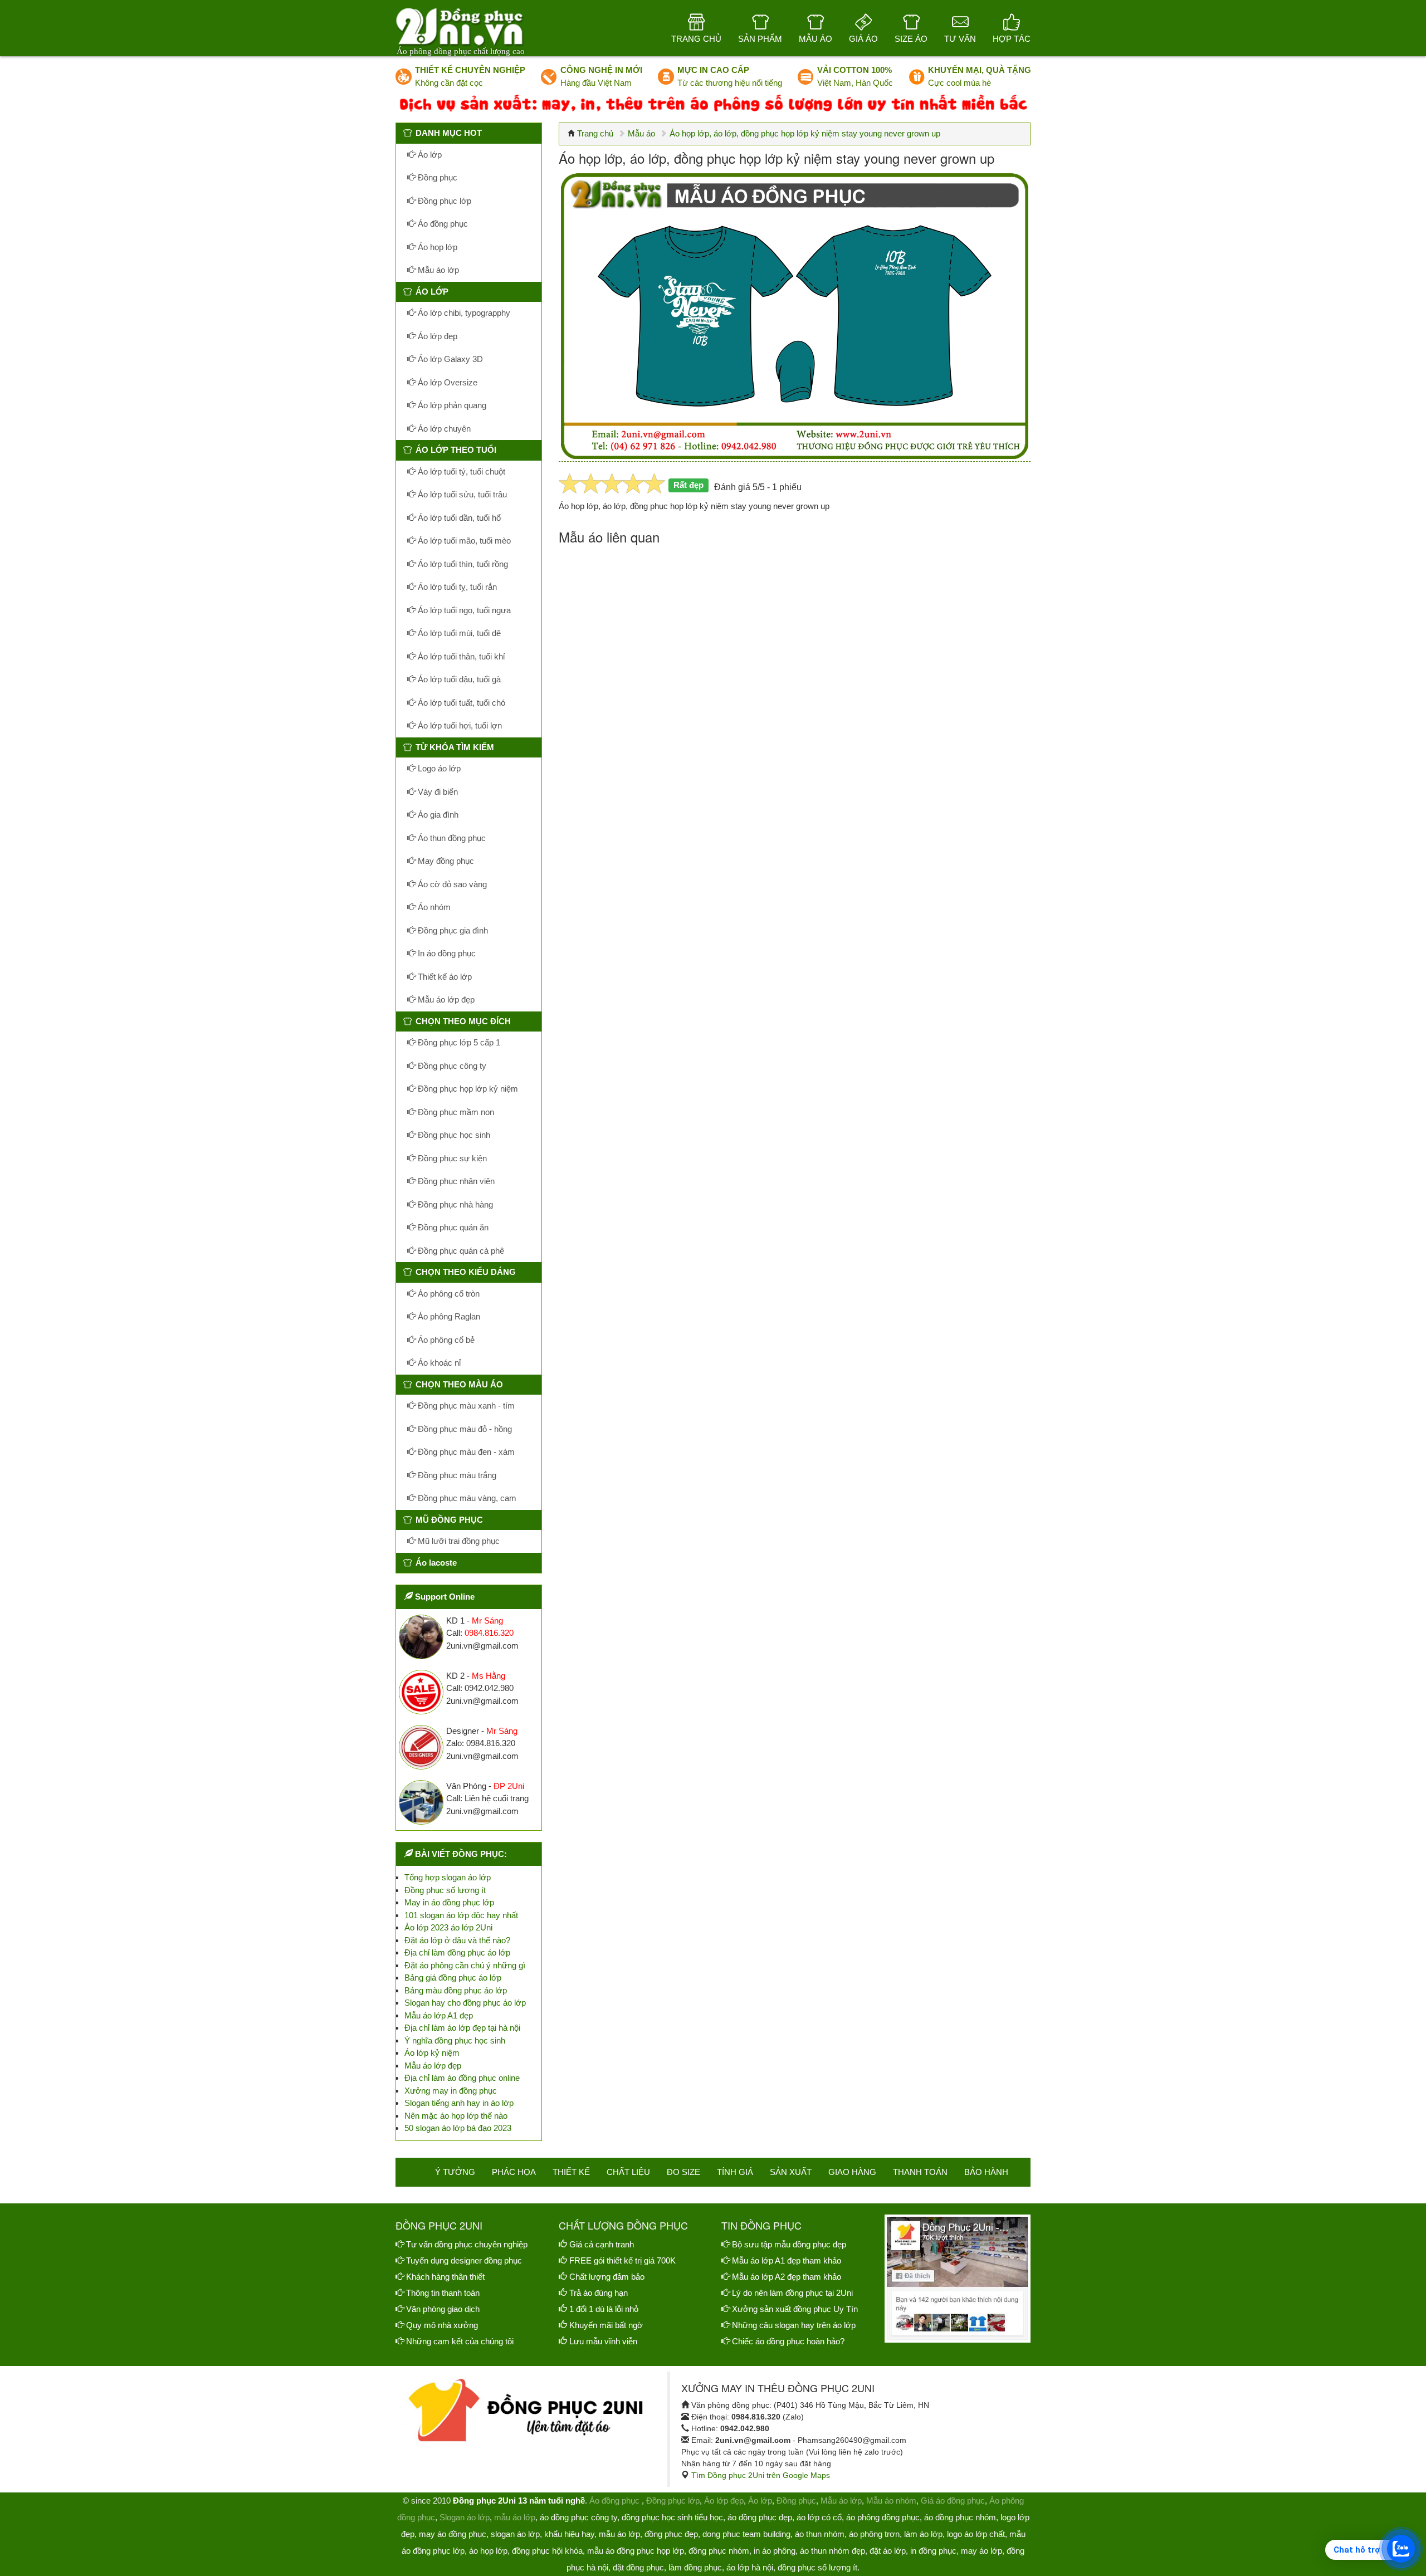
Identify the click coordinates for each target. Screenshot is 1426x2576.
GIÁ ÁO (863, 39)
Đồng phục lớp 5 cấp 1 (458, 1042)
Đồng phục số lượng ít (445, 1890)
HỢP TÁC (1012, 39)
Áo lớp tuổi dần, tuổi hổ (458, 518)
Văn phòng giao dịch (443, 2309)
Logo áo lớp (438, 768)
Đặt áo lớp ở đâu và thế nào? (457, 1940)
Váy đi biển (437, 792)
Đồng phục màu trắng (456, 1475)
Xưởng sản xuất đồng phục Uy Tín (795, 2309)
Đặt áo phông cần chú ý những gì (465, 1965)
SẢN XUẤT (791, 2172)
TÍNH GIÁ (735, 2172)
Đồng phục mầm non (455, 1112)
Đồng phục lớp (443, 201)
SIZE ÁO (911, 39)
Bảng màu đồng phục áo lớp (456, 1990)
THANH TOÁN (920, 2172)
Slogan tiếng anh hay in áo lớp (459, 2103)
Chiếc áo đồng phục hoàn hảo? (788, 2341)
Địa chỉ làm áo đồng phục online (462, 2078)
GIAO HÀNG (852, 2172)
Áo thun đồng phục (451, 838)
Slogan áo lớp (465, 2517)
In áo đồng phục (446, 953)
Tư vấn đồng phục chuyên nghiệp (467, 2244)
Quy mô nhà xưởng (442, 2325)
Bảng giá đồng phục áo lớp (453, 1978)
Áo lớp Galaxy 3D (449, 359)
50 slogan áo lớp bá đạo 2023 (458, 2128)
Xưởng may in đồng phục (451, 2091)
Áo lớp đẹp (436, 336)
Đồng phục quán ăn (452, 1227)
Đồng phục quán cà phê (460, 1251)
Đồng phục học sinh (453, 1135)
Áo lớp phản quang (451, 405)
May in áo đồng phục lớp (449, 1902)
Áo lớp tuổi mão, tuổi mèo (463, 541)
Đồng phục (436, 177)
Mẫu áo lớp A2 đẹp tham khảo (787, 2277)
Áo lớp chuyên (443, 429)
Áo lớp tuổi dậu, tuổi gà (458, 679)
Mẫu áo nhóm (891, 2501)
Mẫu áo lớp (437, 270)
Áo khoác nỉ (438, 1363)
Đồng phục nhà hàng (454, 1204)
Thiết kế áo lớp (444, 977)
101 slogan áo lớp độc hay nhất (461, 1915)
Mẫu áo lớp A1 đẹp (439, 2015)
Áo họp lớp (436, 247)
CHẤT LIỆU (628, 2172)
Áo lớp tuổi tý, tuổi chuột (460, 471)
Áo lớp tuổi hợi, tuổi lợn (459, 725)
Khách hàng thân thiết (445, 2277)
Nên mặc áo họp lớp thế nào (456, 2116)
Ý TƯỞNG (455, 2172)
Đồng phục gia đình (452, 930)
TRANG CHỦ (696, 39)
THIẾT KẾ (571, 2172)
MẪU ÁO (815, 39)
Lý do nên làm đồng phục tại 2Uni (792, 2293)
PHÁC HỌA (514, 2172)
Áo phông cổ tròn (448, 1294)
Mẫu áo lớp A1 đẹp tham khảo (787, 2260)
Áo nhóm (433, 907)
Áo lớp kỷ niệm (432, 2053)
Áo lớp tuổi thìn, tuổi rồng (462, 564)
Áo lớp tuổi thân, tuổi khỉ (460, 656)
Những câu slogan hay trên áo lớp (794, 2325)
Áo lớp (429, 155)
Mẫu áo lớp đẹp (445, 999)
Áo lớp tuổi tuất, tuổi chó (460, 703)
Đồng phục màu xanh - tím (465, 1406)
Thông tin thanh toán (443, 2293)
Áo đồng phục (442, 224)
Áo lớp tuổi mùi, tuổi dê (458, 633)
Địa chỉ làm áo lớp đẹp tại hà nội (462, 2028)
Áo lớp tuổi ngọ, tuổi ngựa (463, 610)
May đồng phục (445, 861)
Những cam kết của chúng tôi (460, 2341)
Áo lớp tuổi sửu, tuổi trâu (461, 494)
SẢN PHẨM (760, 39)
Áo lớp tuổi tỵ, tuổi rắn (456, 587)
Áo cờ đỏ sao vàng (451, 884)
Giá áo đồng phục (953, 2501)
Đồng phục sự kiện (451, 1158)
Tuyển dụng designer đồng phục (464, 2260)
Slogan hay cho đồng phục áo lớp (465, 2003)
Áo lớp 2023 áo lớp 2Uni (448, 1927)
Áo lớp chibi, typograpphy (463, 313)
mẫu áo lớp (515, 2517)
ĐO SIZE (683, 2172)
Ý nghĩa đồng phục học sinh (455, 2040)
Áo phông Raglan (448, 1316)
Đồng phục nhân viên (455, 1181)
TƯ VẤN (960, 39)
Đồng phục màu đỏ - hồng (464, 1429)
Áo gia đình (437, 815)
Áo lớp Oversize (446, 382)
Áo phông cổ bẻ (445, 1340)
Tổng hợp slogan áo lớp (448, 1877)
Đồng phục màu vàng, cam (466, 1498)
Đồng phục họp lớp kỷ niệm (467, 1089)
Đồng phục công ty (451, 1066)
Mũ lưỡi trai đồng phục (458, 1541)
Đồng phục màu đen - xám (465, 1452)
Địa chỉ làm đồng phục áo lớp (457, 1952)
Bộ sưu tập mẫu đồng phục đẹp (789, 2244)
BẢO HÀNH (986, 2172)
